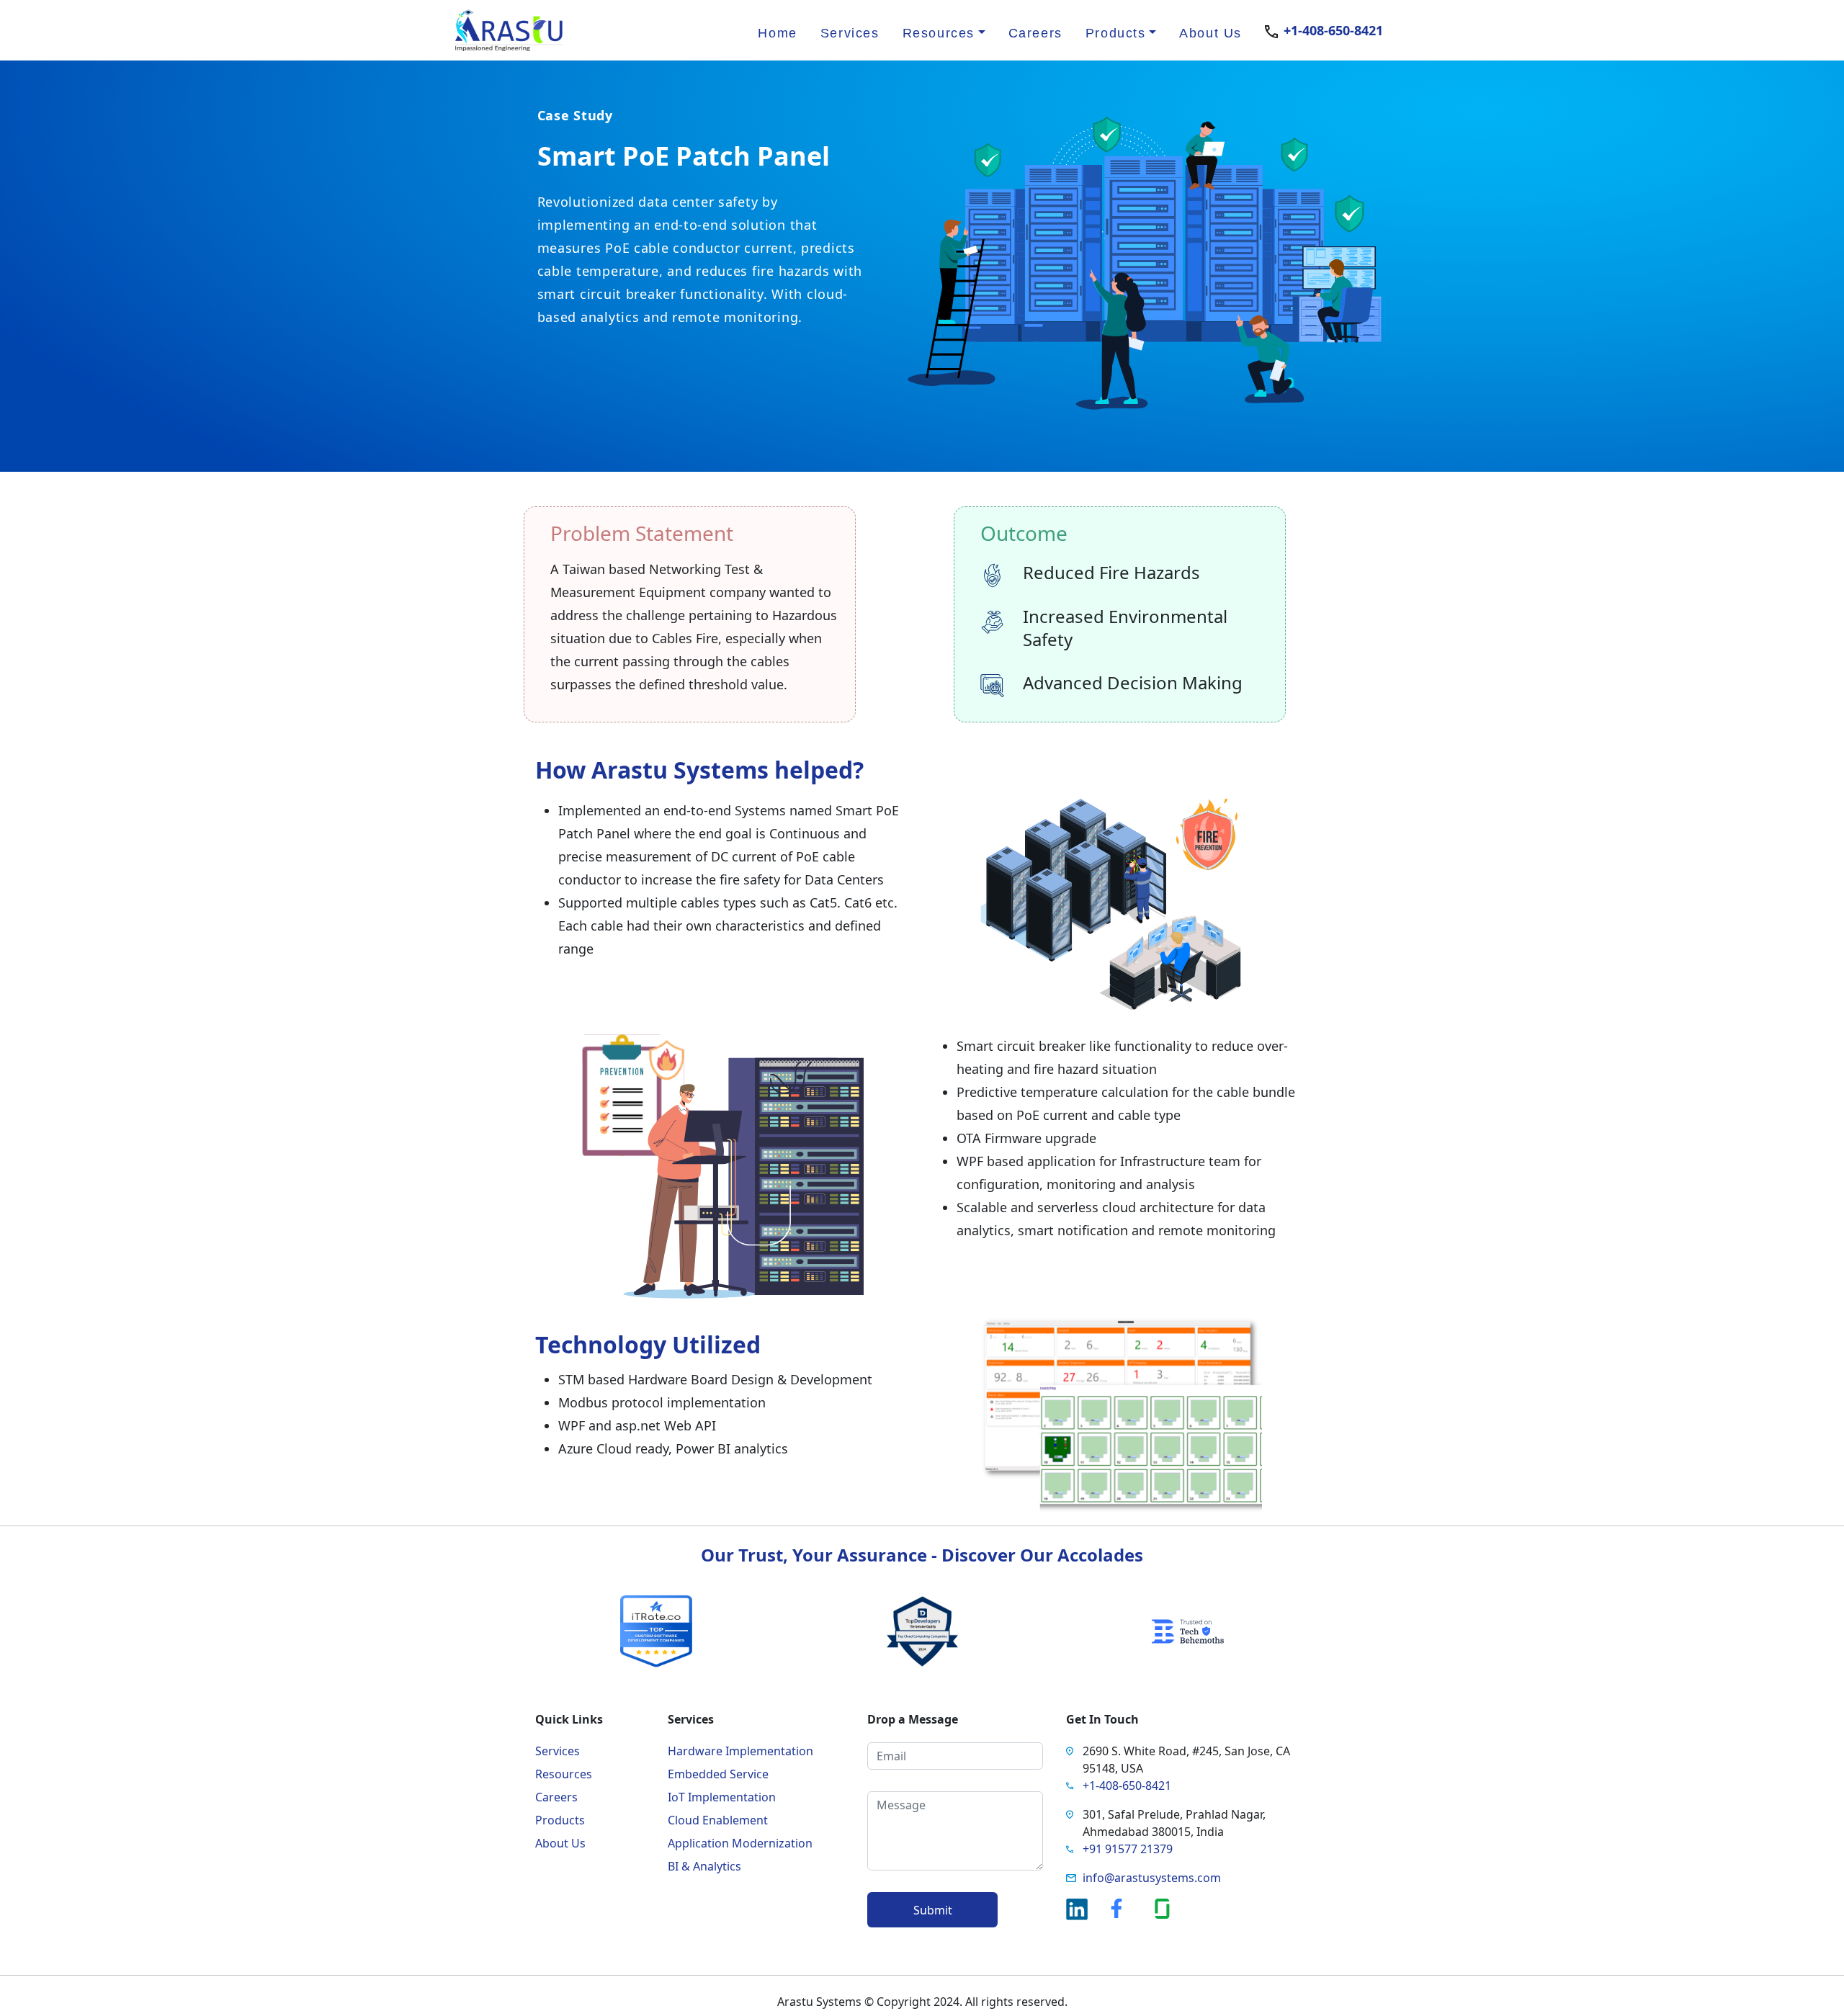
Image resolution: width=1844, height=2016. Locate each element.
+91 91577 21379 (1128, 1849)
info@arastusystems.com (1152, 1878)
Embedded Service (718, 1774)
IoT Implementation (722, 1797)
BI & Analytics (704, 1866)
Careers (1035, 33)
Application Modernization (740, 1843)
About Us (1210, 33)
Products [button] (1116, 33)
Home (777, 33)
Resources (564, 1774)
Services (850, 33)
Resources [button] (939, 33)
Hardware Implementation (740, 1751)
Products (560, 1820)
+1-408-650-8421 (1333, 30)
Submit (933, 1910)
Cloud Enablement (718, 1820)
